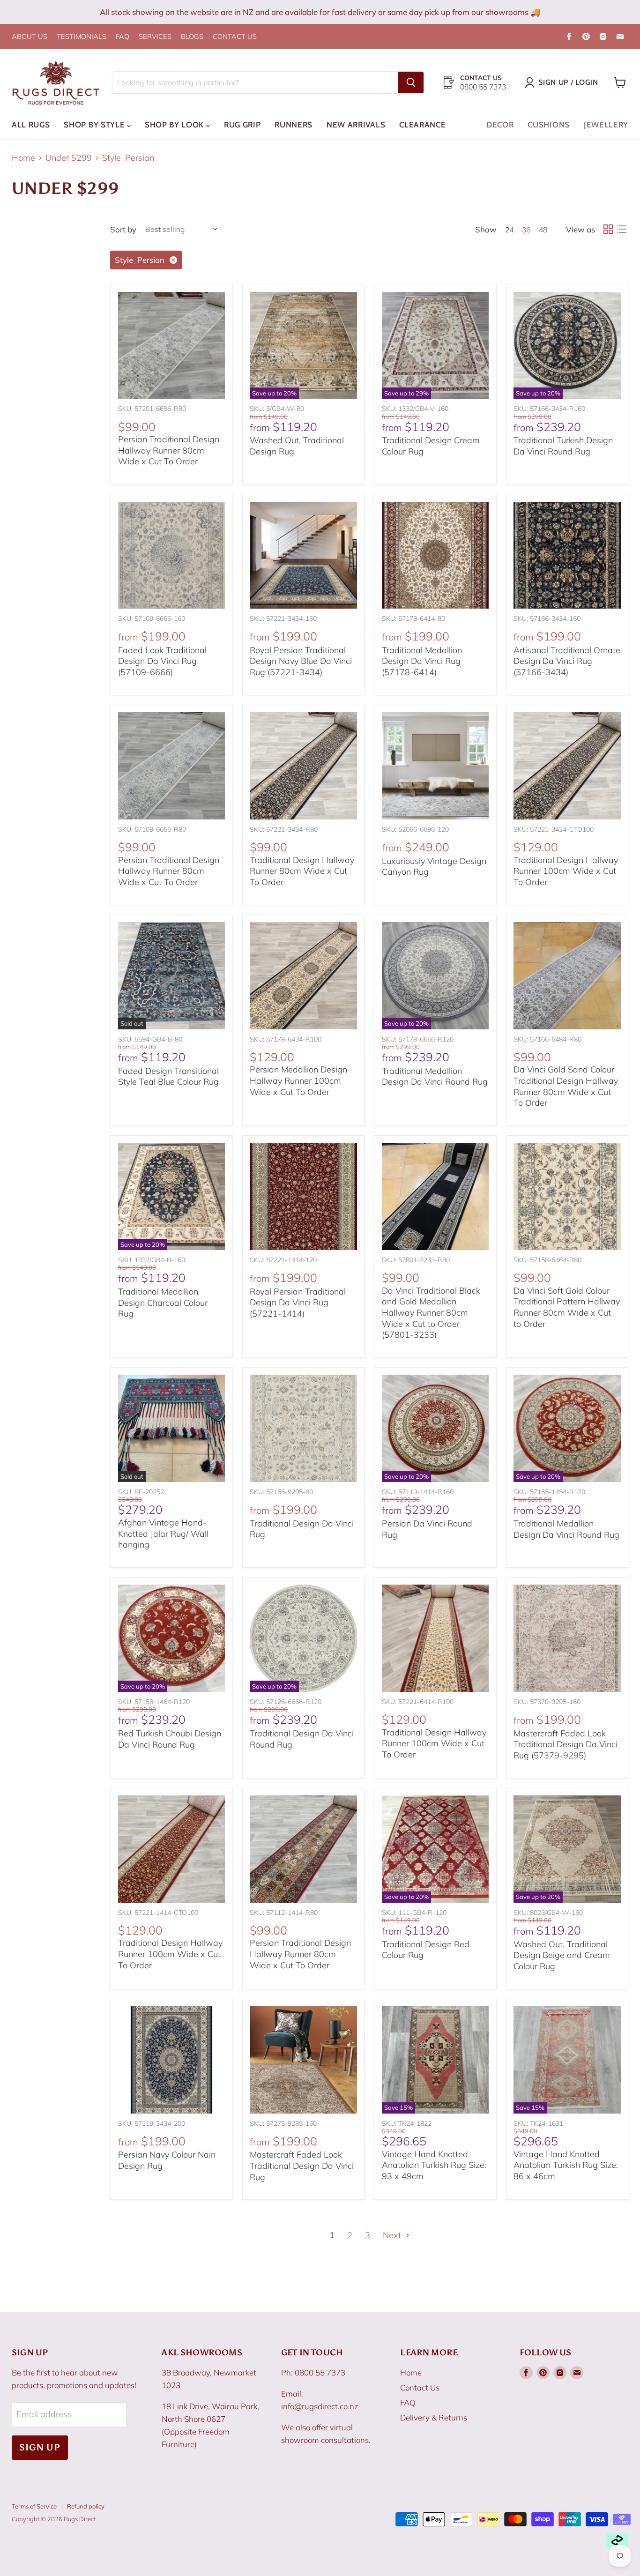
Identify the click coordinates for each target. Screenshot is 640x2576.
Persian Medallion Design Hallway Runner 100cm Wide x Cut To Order (298, 1080)
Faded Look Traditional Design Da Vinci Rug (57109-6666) (162, 661)
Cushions (548, 125)
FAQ (123, 37)
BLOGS (192, 37)
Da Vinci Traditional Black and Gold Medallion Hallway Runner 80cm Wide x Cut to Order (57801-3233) (431, 1313)
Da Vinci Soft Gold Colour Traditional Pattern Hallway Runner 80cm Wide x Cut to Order (567, 1307)
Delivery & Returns (434, 2417)
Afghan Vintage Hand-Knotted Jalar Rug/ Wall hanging (163, 1534)
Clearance (422, 125)
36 (526, 230)
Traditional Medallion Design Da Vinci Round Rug (435, 1076)
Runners (294, 125)
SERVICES (155, 37)
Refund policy (86, 2506)
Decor (500, 125)
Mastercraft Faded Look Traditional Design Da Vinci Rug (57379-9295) (566, 1744)
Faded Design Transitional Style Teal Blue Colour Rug (168, 1076)
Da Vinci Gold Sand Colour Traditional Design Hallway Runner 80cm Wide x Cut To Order (566, 1086)
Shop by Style (95, 125)
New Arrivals (356, 125)
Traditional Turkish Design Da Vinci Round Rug (563, 446)
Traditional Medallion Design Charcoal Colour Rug (163, 1303)
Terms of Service (34, 2506)
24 (509, 230)
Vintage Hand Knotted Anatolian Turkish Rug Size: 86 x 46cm (566, 2165)
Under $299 (69, 158)
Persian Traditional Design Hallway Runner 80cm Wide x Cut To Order (169, 450)
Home (23, 158)
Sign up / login (568, 82)
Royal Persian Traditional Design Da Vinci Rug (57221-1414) (298, 1303)
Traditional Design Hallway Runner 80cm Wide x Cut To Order (302, 871)
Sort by (123, 229)
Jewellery (606, 125)
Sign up (40, 2447)
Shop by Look (175, 125)
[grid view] (608, 229)
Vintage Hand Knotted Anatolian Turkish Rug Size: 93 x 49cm (434, 2165)
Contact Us (420, 2387)
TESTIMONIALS (82, 37)
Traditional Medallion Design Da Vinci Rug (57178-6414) (422, 661)
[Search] (411, 82)
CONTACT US (235, 37)
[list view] (621, 229)
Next (393, 2235)
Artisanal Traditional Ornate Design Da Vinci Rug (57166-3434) (567, 661)
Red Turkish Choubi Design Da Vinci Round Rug (170, 1739)
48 (543, 230)
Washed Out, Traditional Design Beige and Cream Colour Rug (562, 1955)
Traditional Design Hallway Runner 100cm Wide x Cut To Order (566, 871)
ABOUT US (30, 37)
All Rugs (31, 125)
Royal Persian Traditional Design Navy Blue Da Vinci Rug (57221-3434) (301, 661)
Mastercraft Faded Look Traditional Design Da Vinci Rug (302, 2166)
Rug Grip (242, 125)
